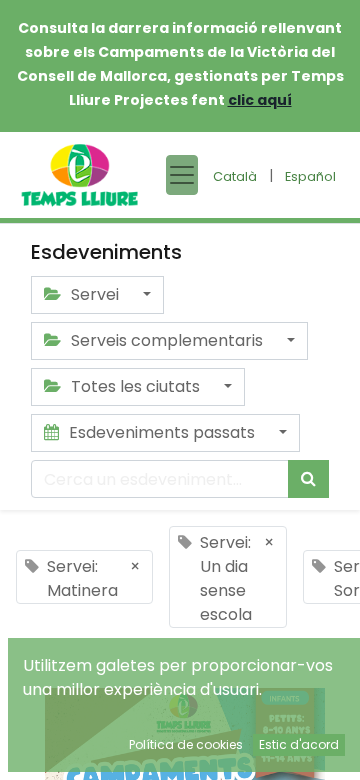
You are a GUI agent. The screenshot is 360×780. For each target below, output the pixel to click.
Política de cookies (186, 744)
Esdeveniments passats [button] (162, 432)
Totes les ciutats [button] (135, 386)
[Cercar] (308, 479)
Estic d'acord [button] (299, 744)
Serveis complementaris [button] (167, 340)
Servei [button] (95, 294)
